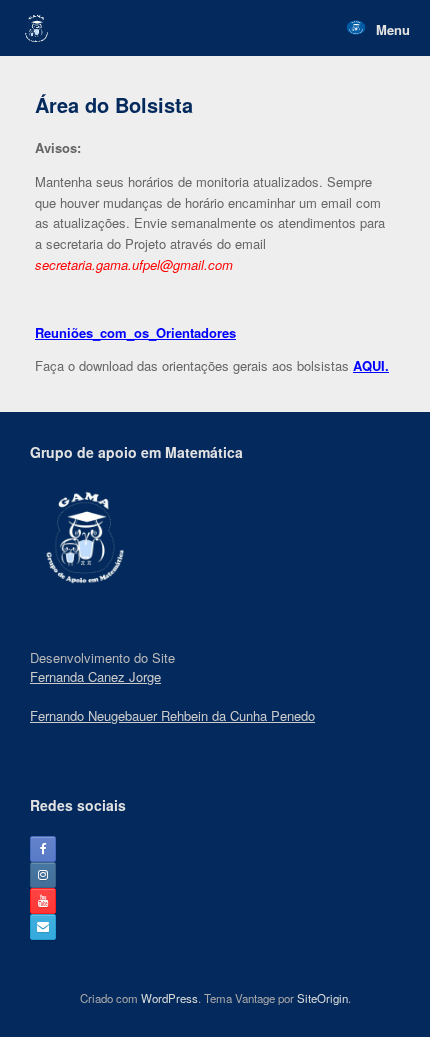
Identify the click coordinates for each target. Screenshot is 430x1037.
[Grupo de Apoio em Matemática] (36, 28)
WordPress (169, 998)
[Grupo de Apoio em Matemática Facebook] (43, 849)
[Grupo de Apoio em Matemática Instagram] (43, 875)
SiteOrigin (322, 998)
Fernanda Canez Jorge (95, 676)
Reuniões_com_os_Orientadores (135, 332)
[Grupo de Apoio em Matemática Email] (43, 927)
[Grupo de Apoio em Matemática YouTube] (43, 901)
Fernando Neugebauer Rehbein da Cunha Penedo (172, 715)
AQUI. (371, 365)
